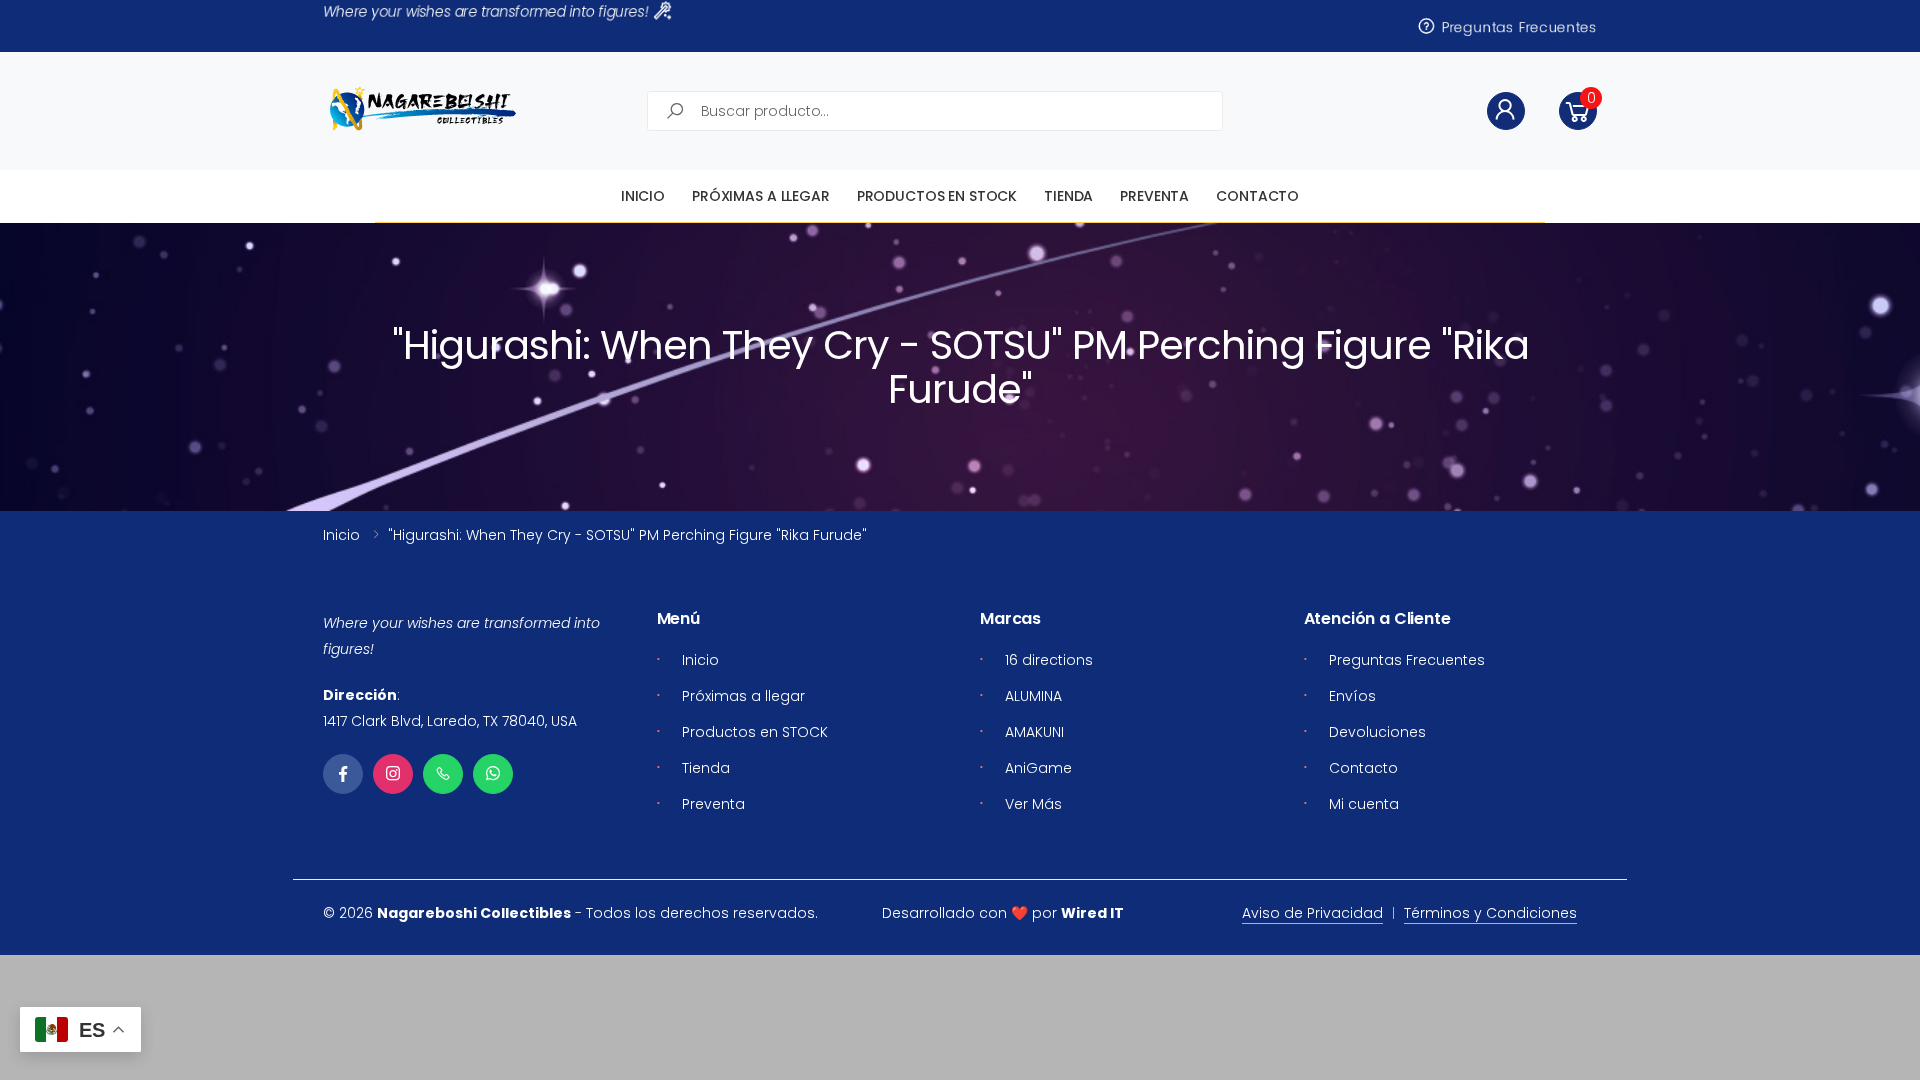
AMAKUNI (1034, 732)
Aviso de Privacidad (1312, 913)
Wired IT (1092, 913)
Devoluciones (1377, 732)
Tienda (1068, 196)
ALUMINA (1033, 696)
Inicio (643, 196)
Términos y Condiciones (1490, 913)
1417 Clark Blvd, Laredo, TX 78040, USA (450, 721)
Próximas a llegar (761, 196)
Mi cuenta (1364, 804)
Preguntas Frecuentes (1517, 26)
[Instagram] (393, 774)
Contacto (1257, 196)
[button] (1578, 111)
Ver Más (1033, 804)
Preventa (1154, 196)
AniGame (1038, 768)
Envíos (1352, 696)
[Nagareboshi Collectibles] (423, 108)
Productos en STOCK (937, 196)
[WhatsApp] (493, 774)
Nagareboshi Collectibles (474, 913)
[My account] (1506, 111)
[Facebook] (343, 774)
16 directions (1049, 660)
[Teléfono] (443, 774)
